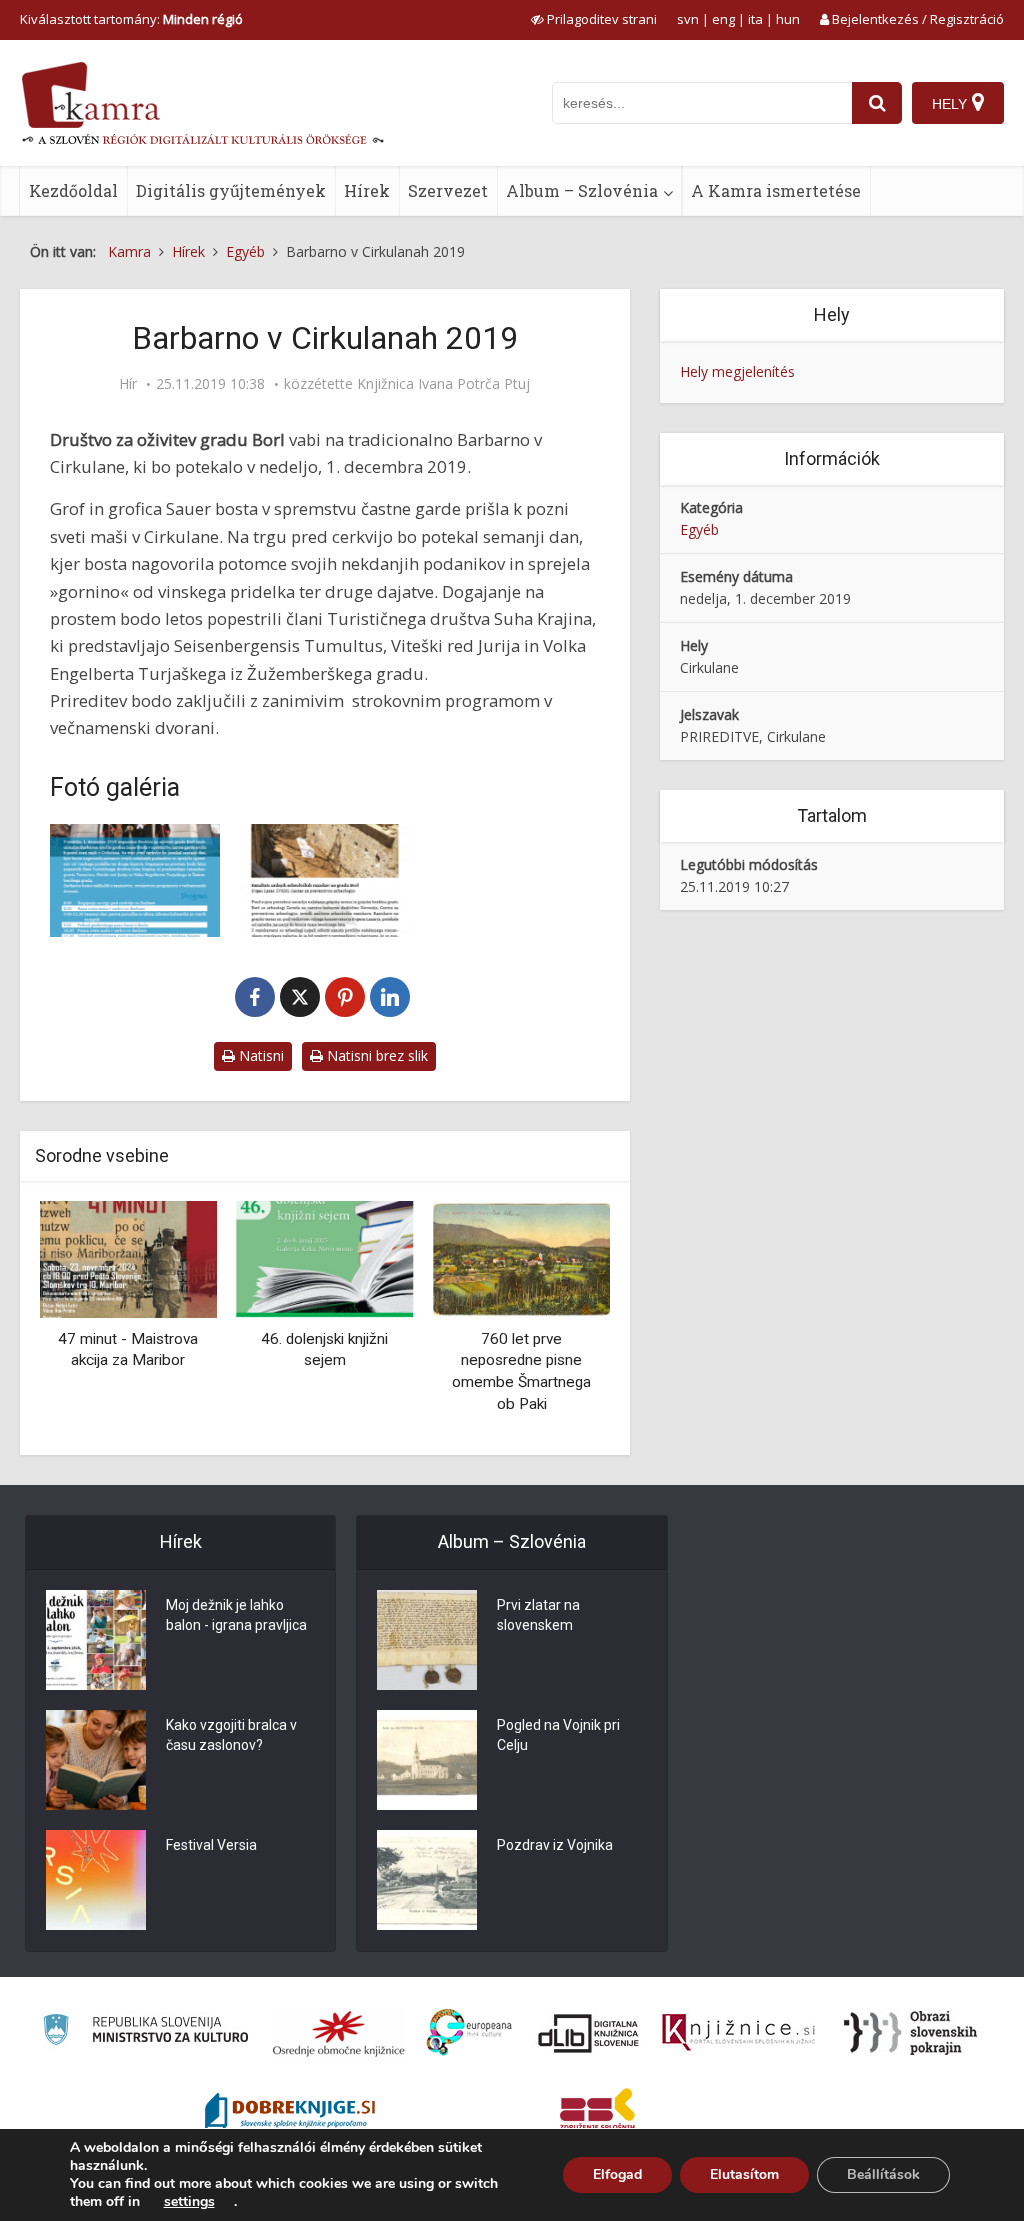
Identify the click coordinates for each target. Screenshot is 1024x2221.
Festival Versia (211, 1845)
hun (788, 19)
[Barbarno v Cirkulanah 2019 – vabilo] (135, 880)
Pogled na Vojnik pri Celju (558, 1735)
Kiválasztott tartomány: (131, 19)
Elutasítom (744, 2174)
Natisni (259, 1055)
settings (189, 2202)
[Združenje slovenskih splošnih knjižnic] (738, 2033)
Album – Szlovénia (582, 190)
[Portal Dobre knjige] (290, 2113)
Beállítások (883, 2174)
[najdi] (877, 103)
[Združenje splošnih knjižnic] (597, 2113)
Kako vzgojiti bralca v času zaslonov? (231, 1735)
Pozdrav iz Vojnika (555, 1845)
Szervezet (448, 190)
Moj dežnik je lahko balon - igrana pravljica (236, 1615)
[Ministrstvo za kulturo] (145, 2032)
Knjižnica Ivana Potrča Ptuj (443, 384)
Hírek (367, 190)
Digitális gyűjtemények (231, 190)
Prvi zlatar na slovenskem (538, 1615)
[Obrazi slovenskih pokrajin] (910, 2033)
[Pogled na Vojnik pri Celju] (427, 1760)
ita (755, 19)
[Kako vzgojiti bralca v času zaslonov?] (96, 1760)
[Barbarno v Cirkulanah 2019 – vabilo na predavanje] (325, 880)
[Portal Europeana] (469, 2032)
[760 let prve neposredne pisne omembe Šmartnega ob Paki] (521, 1258)
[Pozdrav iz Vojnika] (427, 1880)
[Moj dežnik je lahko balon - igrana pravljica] (96, 1640)
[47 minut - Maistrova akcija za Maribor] (128, 1258)
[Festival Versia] (96, 1880)
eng (723, 19)
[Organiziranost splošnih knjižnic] (339, 2033)
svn (688, 19)
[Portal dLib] (589, 2033)
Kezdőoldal (73, 190)
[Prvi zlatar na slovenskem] (427, 1640)
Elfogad (617, 2174)
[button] (560, 1321)
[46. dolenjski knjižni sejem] (325, 1258)
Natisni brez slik (375, 1055)
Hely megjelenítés (737, 371)
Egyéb (699, 529)
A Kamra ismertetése (776, 190)
